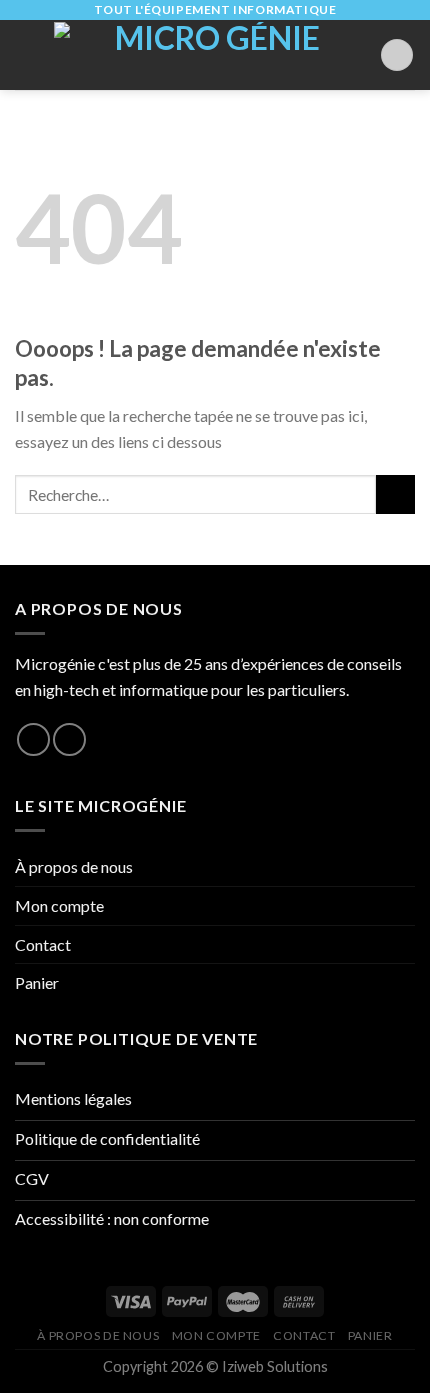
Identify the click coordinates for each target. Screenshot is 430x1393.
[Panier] (397, 55)
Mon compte (59, 905)
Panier (37, 982)
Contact (43, 944)
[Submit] (395, 494)
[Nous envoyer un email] (69, 739)
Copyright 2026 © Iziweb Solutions (215, 1366)
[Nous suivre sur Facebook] (33, 739)
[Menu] (27, 54)
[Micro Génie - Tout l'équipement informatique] (209, 55)
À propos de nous (74, 866)
